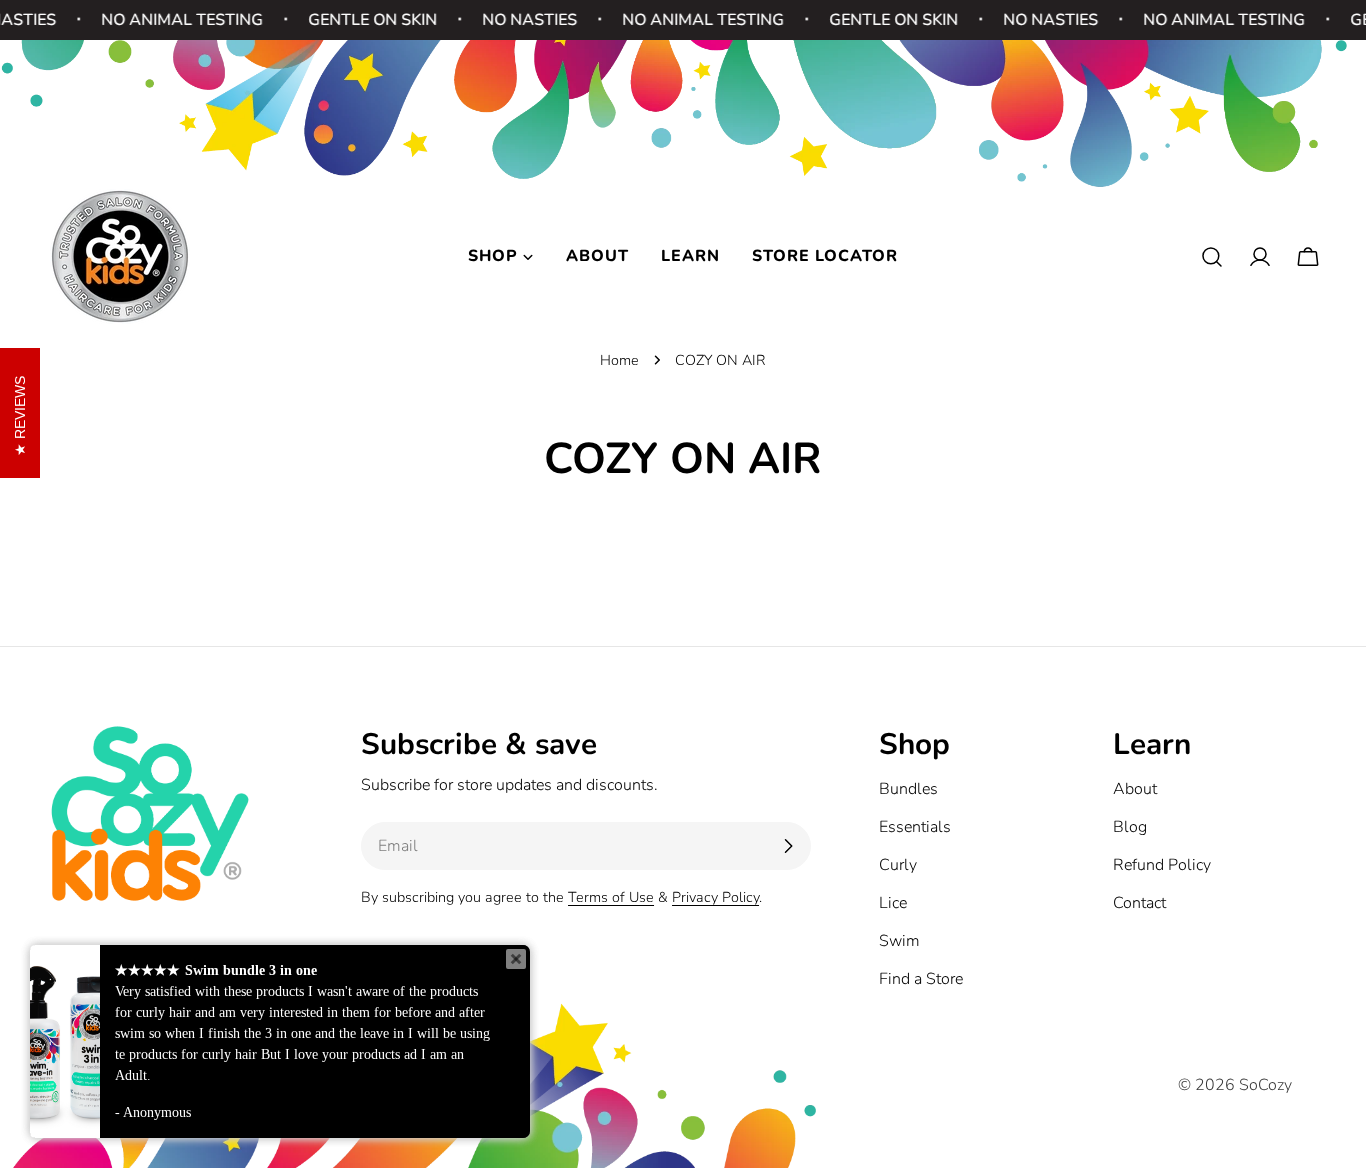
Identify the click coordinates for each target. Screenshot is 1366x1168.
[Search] (1212, 257)
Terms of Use (611, 897)
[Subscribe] (788, 846)
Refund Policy (1162, 865)
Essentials (915, 827)
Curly (898, 865)
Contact (1139, 903)
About (1135, 789)
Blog (1130, 827)
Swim (899, 941)
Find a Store (921, 979)
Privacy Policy (715, 897)
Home (619, 360)
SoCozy (1265, 1085)
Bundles (908, 789)
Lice (893, 903)
